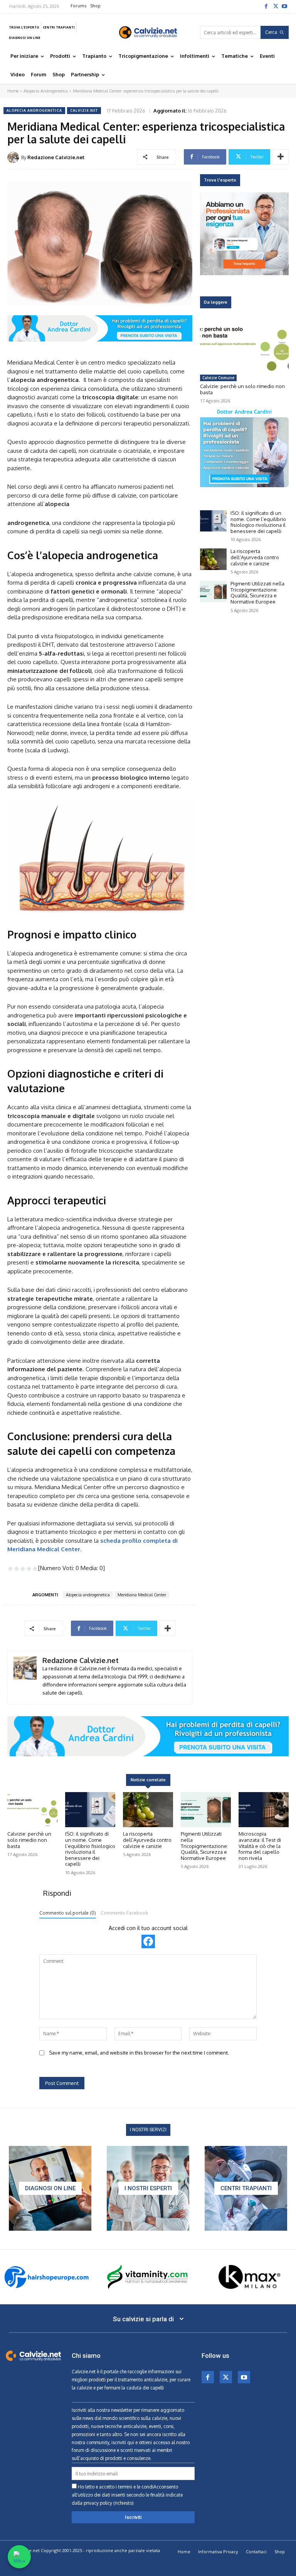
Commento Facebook (124, 1913)
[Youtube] (284, 6)
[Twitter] (275, 6)
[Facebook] (266, 6)
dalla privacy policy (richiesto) (103, 2503)
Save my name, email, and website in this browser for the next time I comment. (139, 2053)
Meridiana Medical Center (142, 1595)
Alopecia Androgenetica (46, 91)
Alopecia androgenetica (88, 1595)
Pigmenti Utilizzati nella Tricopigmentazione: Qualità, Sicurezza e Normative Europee (257, 593)
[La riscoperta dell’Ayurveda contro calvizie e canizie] (213, 559)
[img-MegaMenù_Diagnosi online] (50, 2188)
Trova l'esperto (220, 180)
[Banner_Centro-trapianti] (246, 2188)
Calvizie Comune (218, 378)
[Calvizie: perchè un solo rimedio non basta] (244, 346)
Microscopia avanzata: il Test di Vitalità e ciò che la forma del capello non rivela (260, 1846)
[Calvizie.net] (148, 32)
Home (13, 91)
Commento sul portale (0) (68, 1913)
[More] (281, 157)
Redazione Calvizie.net (56, 157)
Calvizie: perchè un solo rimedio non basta (242, 389)
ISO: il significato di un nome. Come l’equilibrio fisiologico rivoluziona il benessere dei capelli (258, 522)
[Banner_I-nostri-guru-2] (148, 2188)
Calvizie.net (84, 110)
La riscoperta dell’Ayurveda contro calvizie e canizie (255, 557)
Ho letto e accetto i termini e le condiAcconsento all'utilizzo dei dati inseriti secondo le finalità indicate (127, 2495)
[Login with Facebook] (148, 1941)
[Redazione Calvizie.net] (14, 157)
